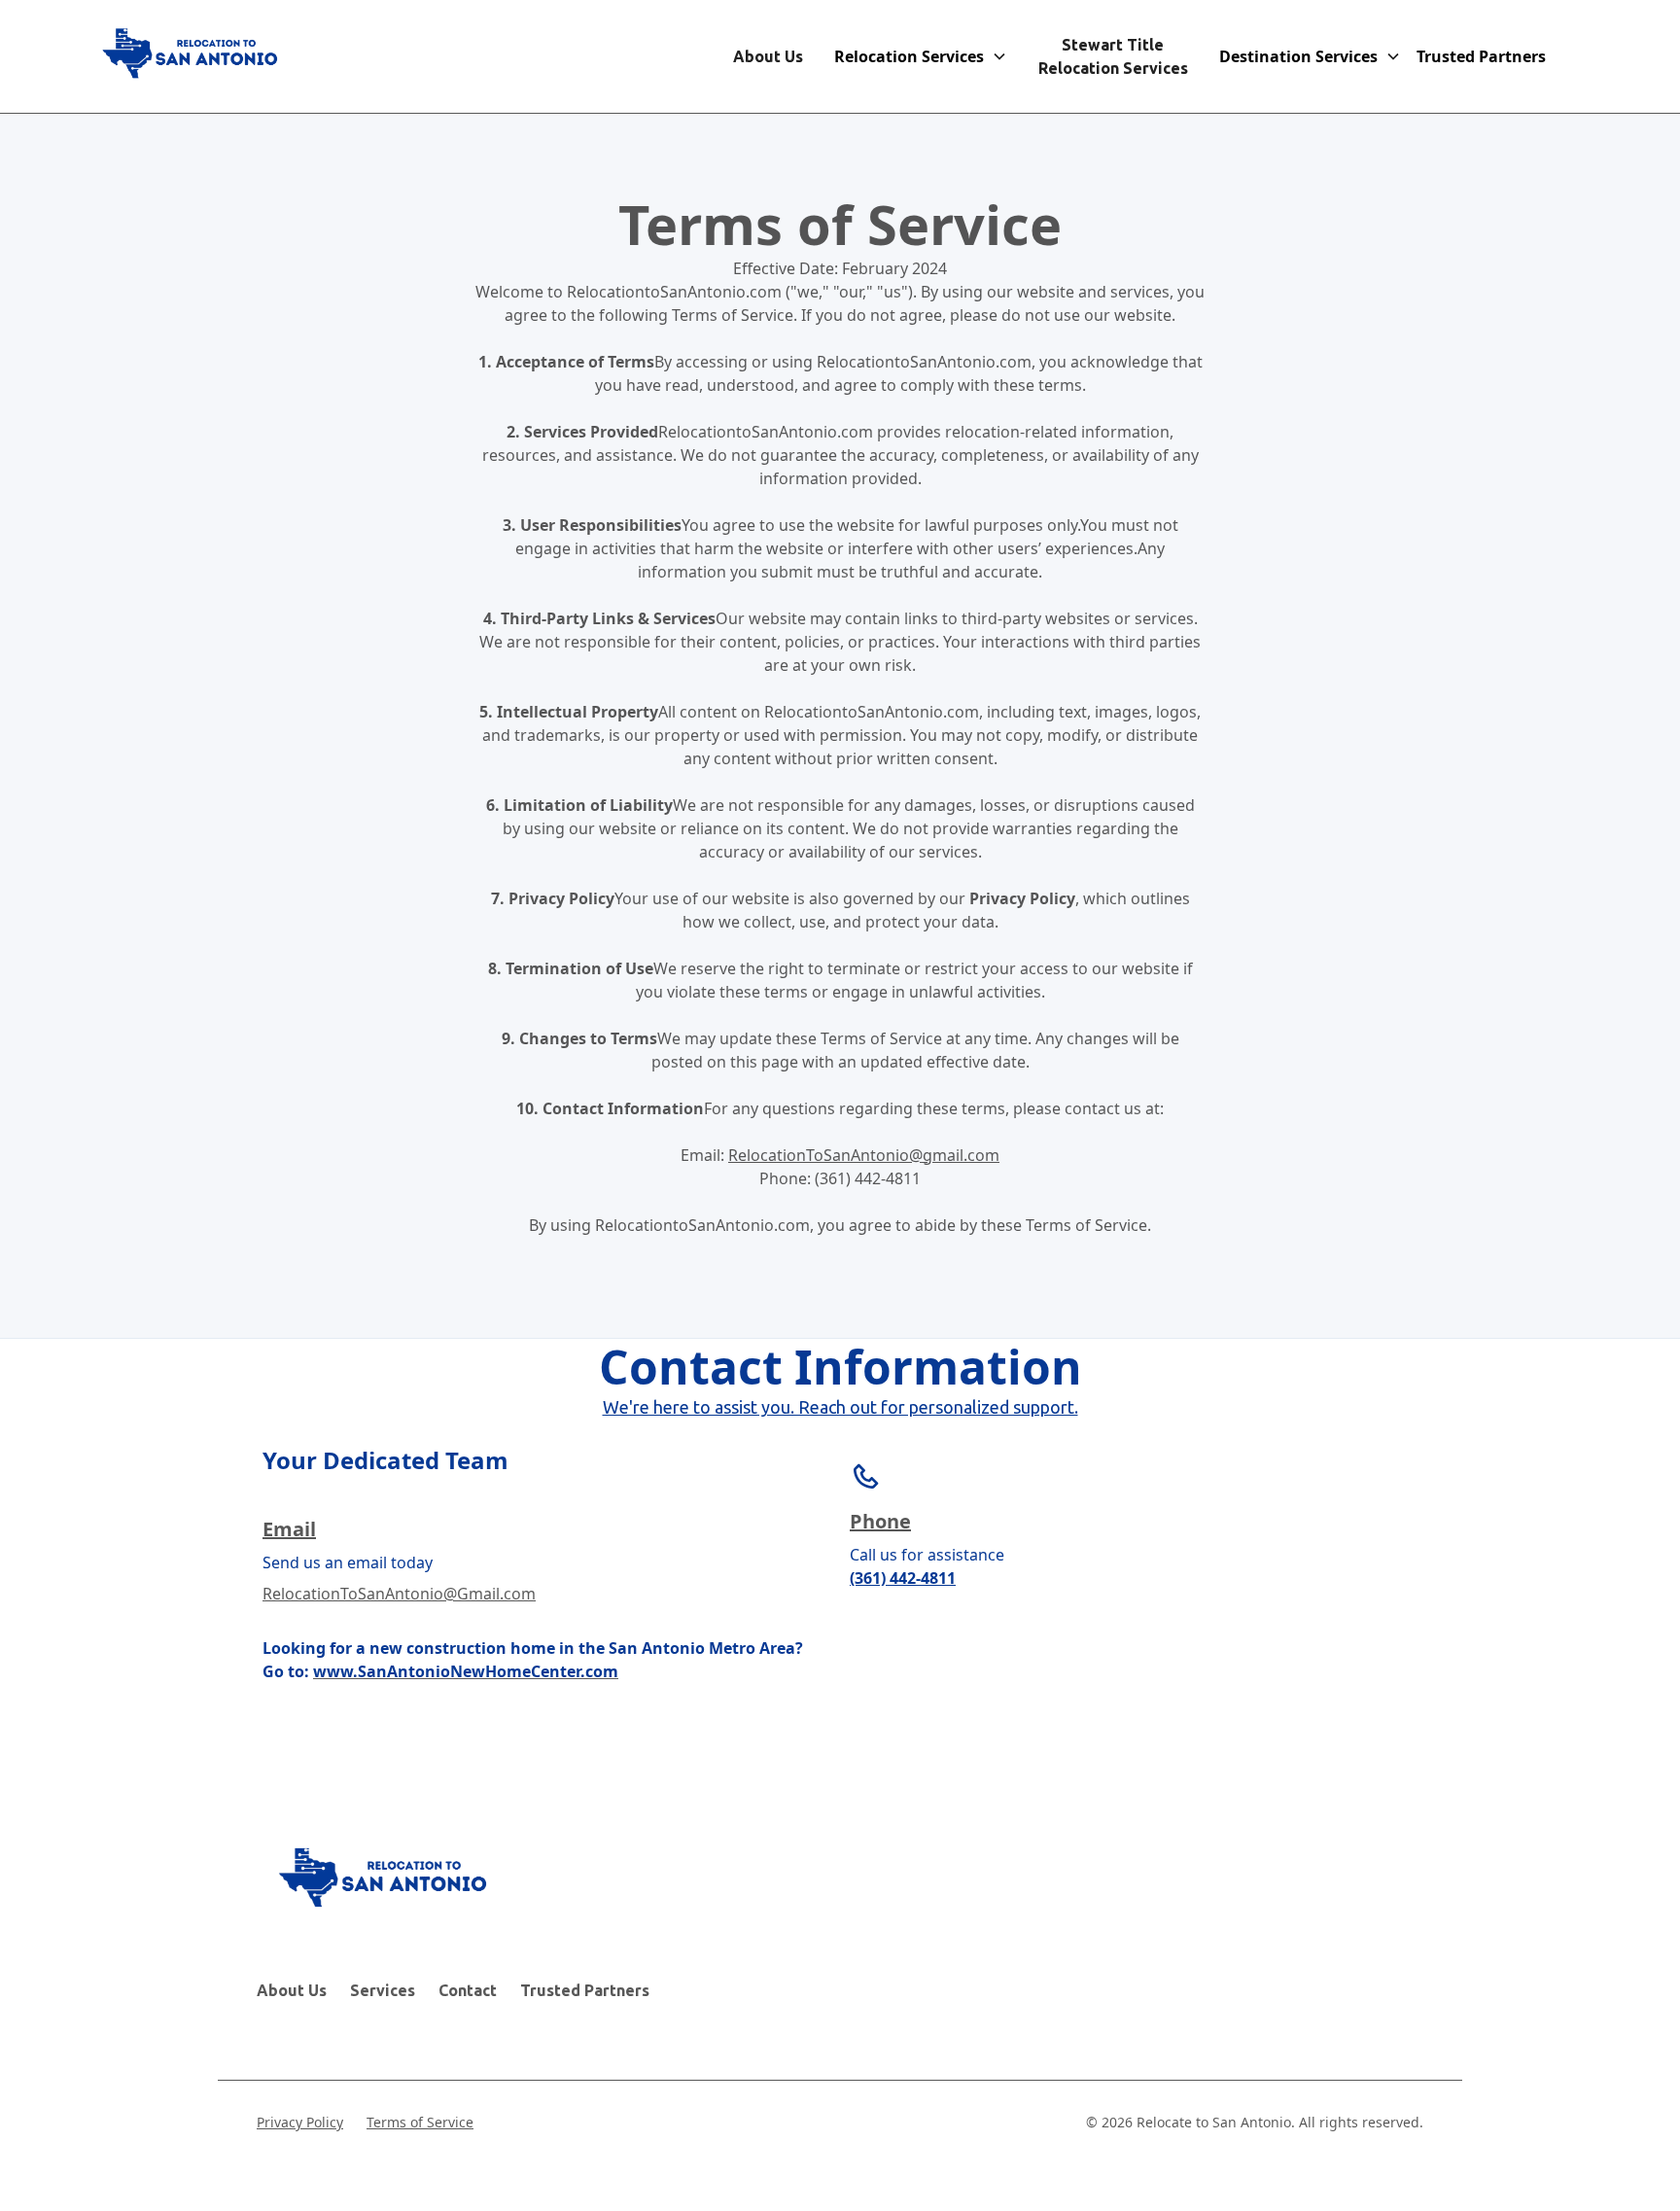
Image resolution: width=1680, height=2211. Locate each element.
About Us (768, 56)
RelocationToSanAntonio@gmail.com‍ (864, 1155)
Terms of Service (420, 2122)
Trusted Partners (585, 1990)
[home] (193, 56)
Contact (468, 1990)
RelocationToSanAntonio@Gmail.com (399, 1594)
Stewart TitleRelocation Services (1113, 56)
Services (383, 1990)
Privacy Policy (300, 2122)
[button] (921, 56)
